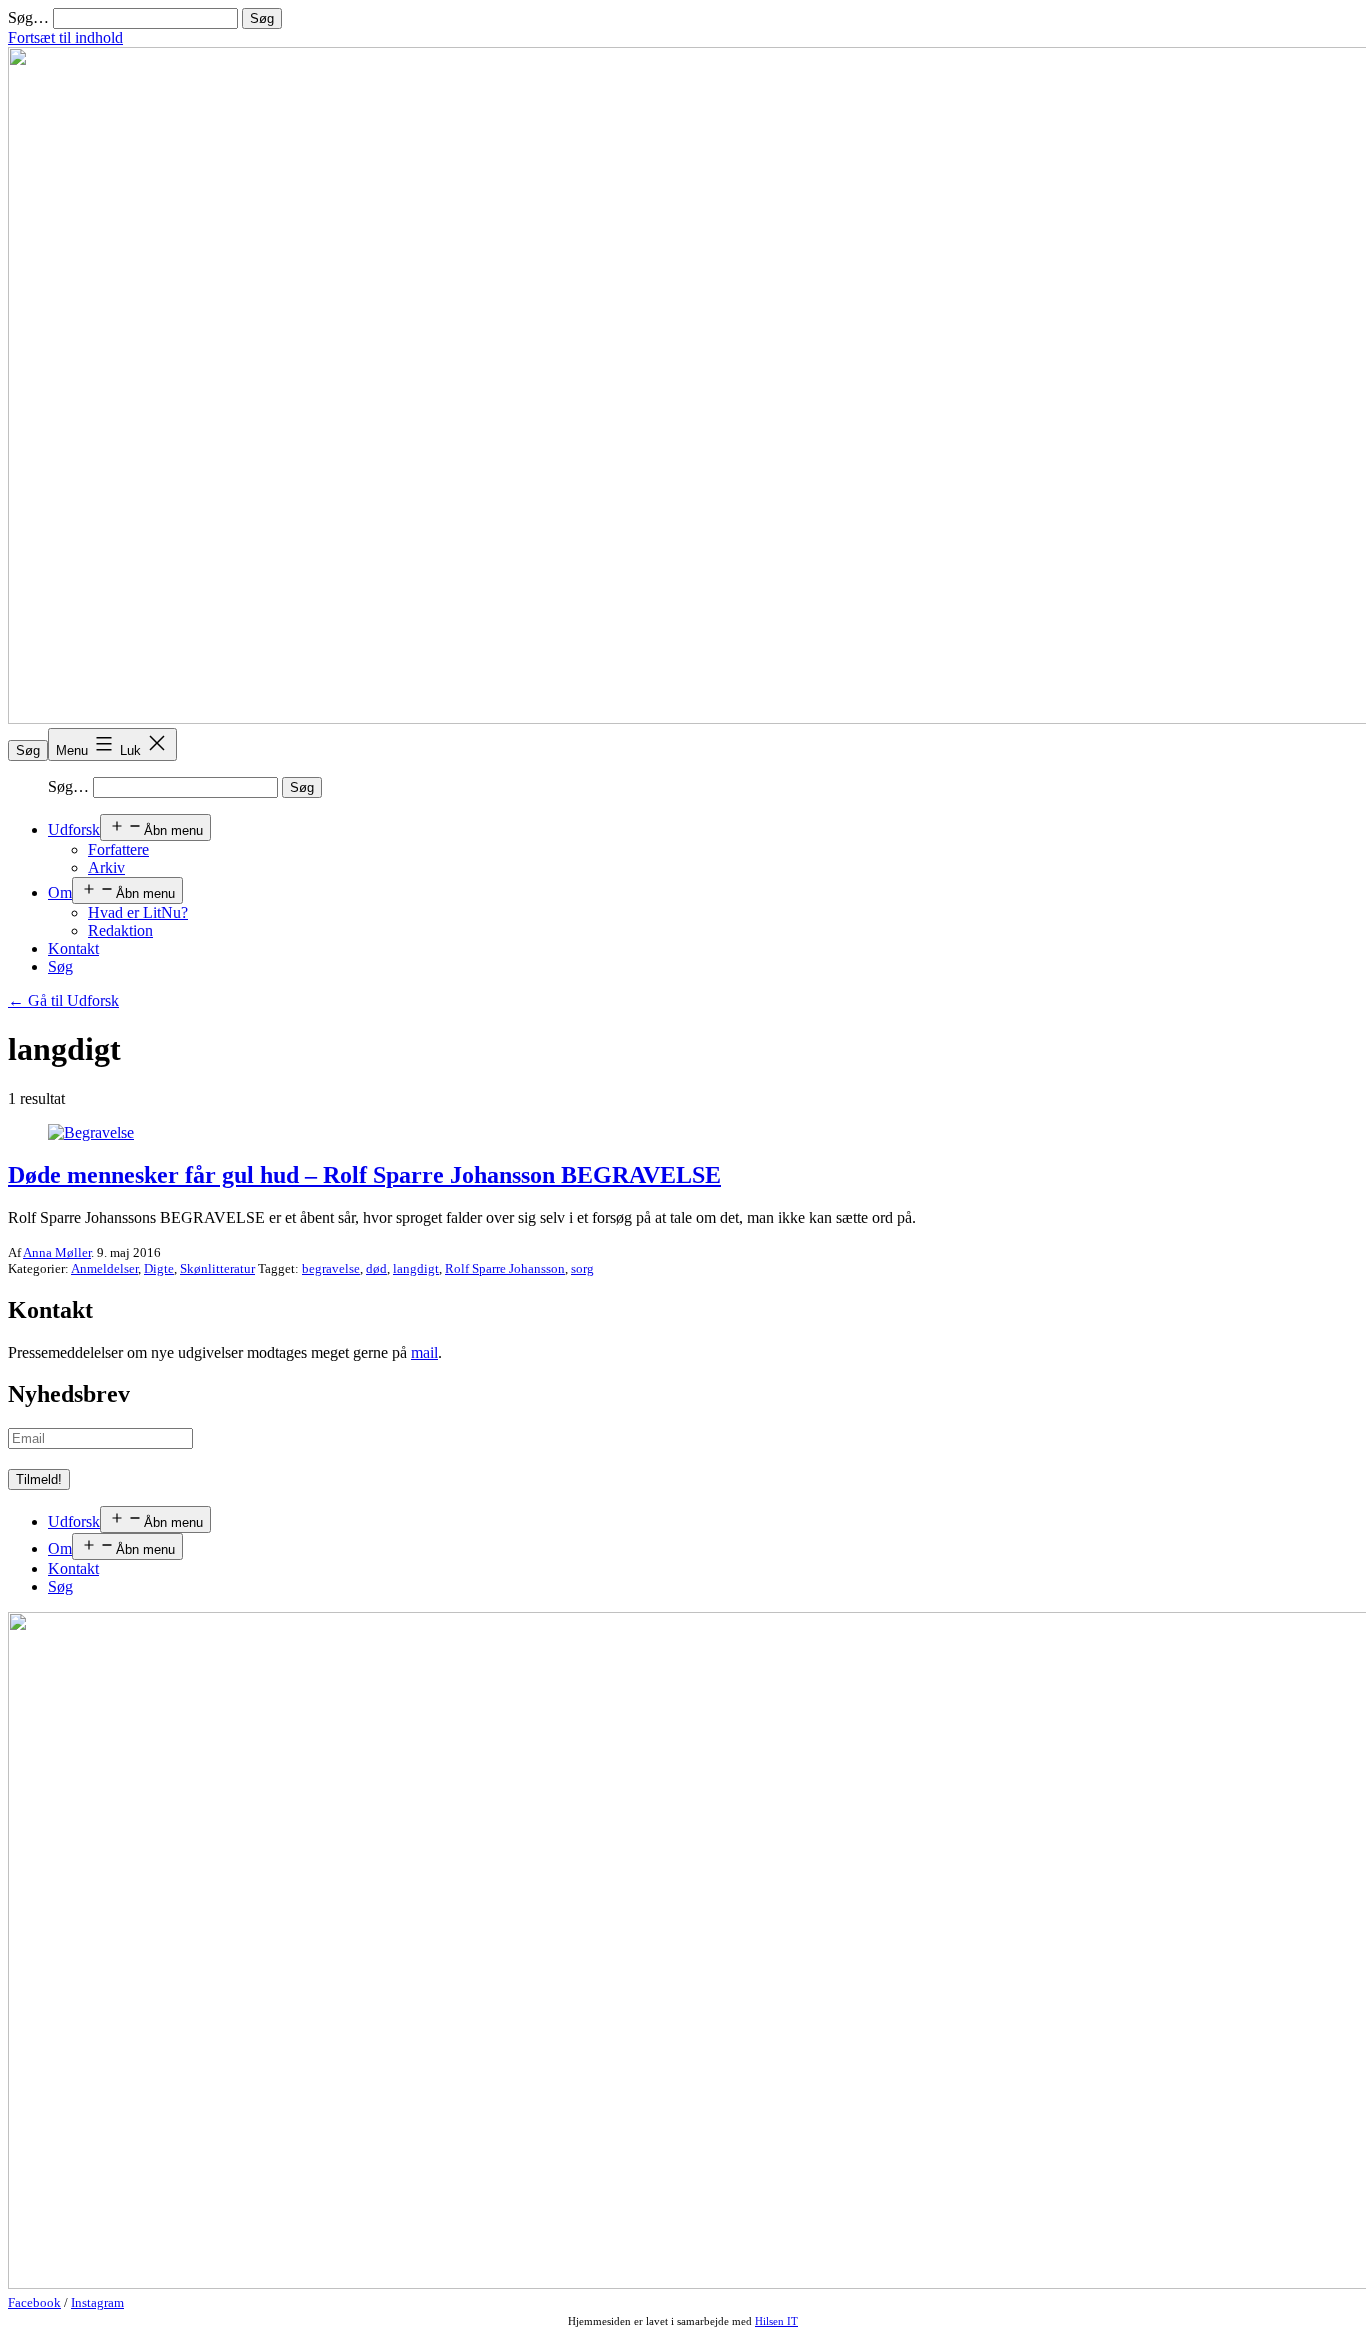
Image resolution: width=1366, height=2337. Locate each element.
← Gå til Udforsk (63, 1000)
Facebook (34, 2302)
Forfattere (118, 849)
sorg (582, 1268)
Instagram (97, 2302)
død (376, 1268)
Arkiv (106, 867)
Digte (159, 1268)
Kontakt (73, 948)
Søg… (28, 17)
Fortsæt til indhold (65, 37)
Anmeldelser (104, 1268)
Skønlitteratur (217, 1268)
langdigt (416, 1268)
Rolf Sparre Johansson (505, 1268)
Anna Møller (57, 1252)
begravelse (331, 1268)
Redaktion (120, 930)
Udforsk (74, 829)
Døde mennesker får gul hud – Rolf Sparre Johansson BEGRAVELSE (364, 1175)
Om (60, 892)
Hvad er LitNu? (138, 912)
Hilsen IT (776, 2321)
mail (424, 1352)
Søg (28, 750)
